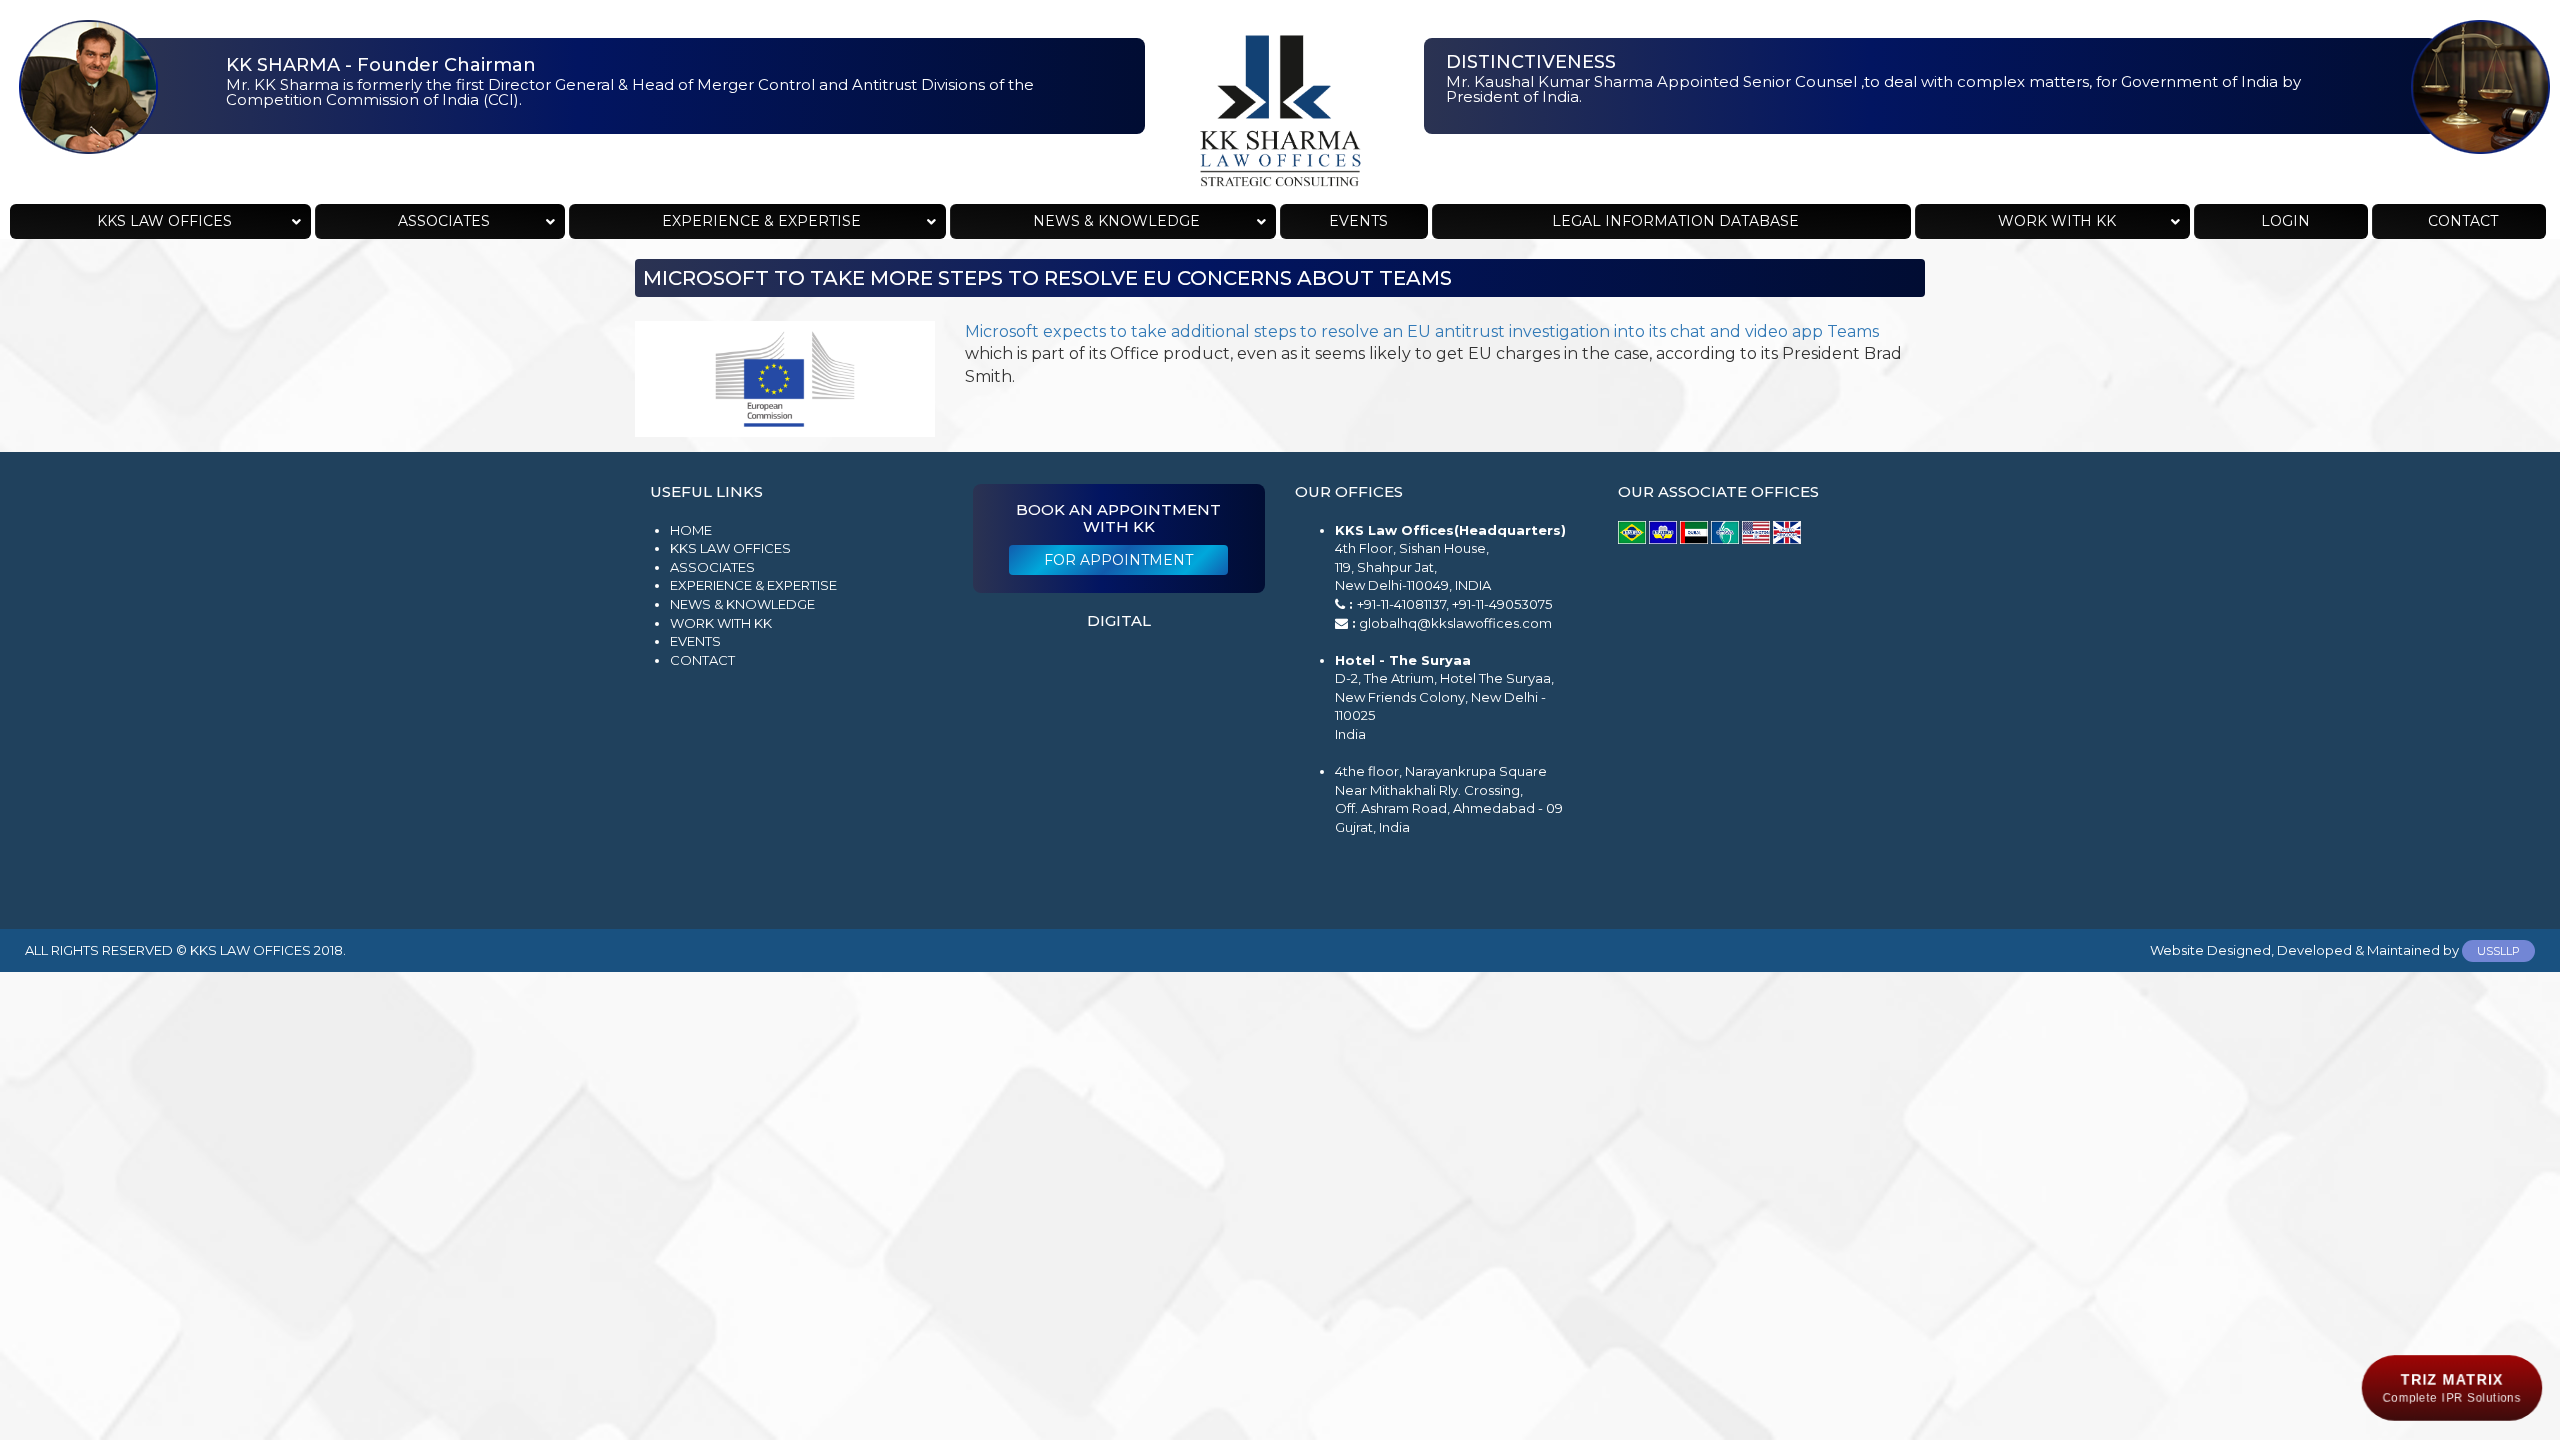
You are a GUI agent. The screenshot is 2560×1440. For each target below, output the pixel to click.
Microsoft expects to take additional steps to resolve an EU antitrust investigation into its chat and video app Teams (1422, 331)
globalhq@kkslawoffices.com (1455, 623)
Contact (702, 660)
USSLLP (2498, 951)
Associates (712, 567)
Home (691, 530)
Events (695, 641)
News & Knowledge (742, 604)
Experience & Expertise (753, 585)
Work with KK (721, 623)
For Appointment (1118, 560)
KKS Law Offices (730, 548)
